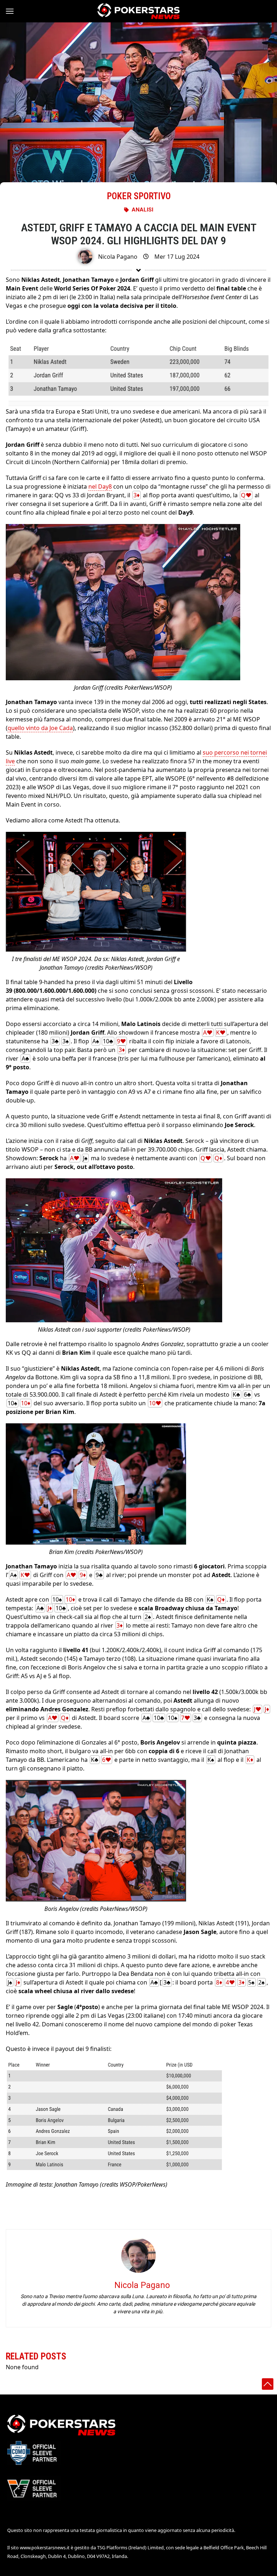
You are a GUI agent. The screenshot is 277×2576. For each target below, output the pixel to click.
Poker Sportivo (139, 196)
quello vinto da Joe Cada (40, 728)
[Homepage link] (138, 11)
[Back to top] (268, 2384)
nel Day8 (100, 486)
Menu (13, 11)
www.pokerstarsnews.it (45, 2547)
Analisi (142, 210)
